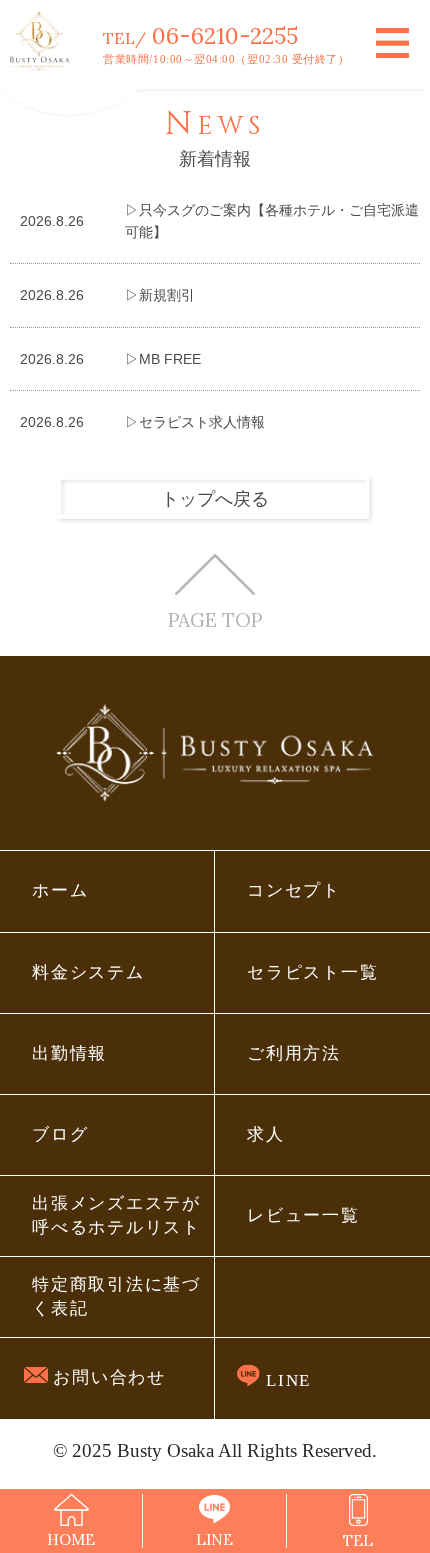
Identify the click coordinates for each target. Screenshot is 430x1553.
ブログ (60, 1134)
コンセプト (294, 890)
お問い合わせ (107, 1377)
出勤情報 (69, 1053)
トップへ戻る (215, 499)
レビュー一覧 (303, 1215)
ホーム (60, 890)
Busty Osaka (165, 1450)
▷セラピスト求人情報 (195, 422)
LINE (285, 1380)
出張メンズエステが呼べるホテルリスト (116, 1215)
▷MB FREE (163, 359)
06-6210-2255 (225, 35)
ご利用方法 (294, 1053)
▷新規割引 (160, 295)
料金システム (88, 972)
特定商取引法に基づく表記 (116, 1296)
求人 (265, 1134)
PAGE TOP (215, 619)
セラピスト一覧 (312, 972)
